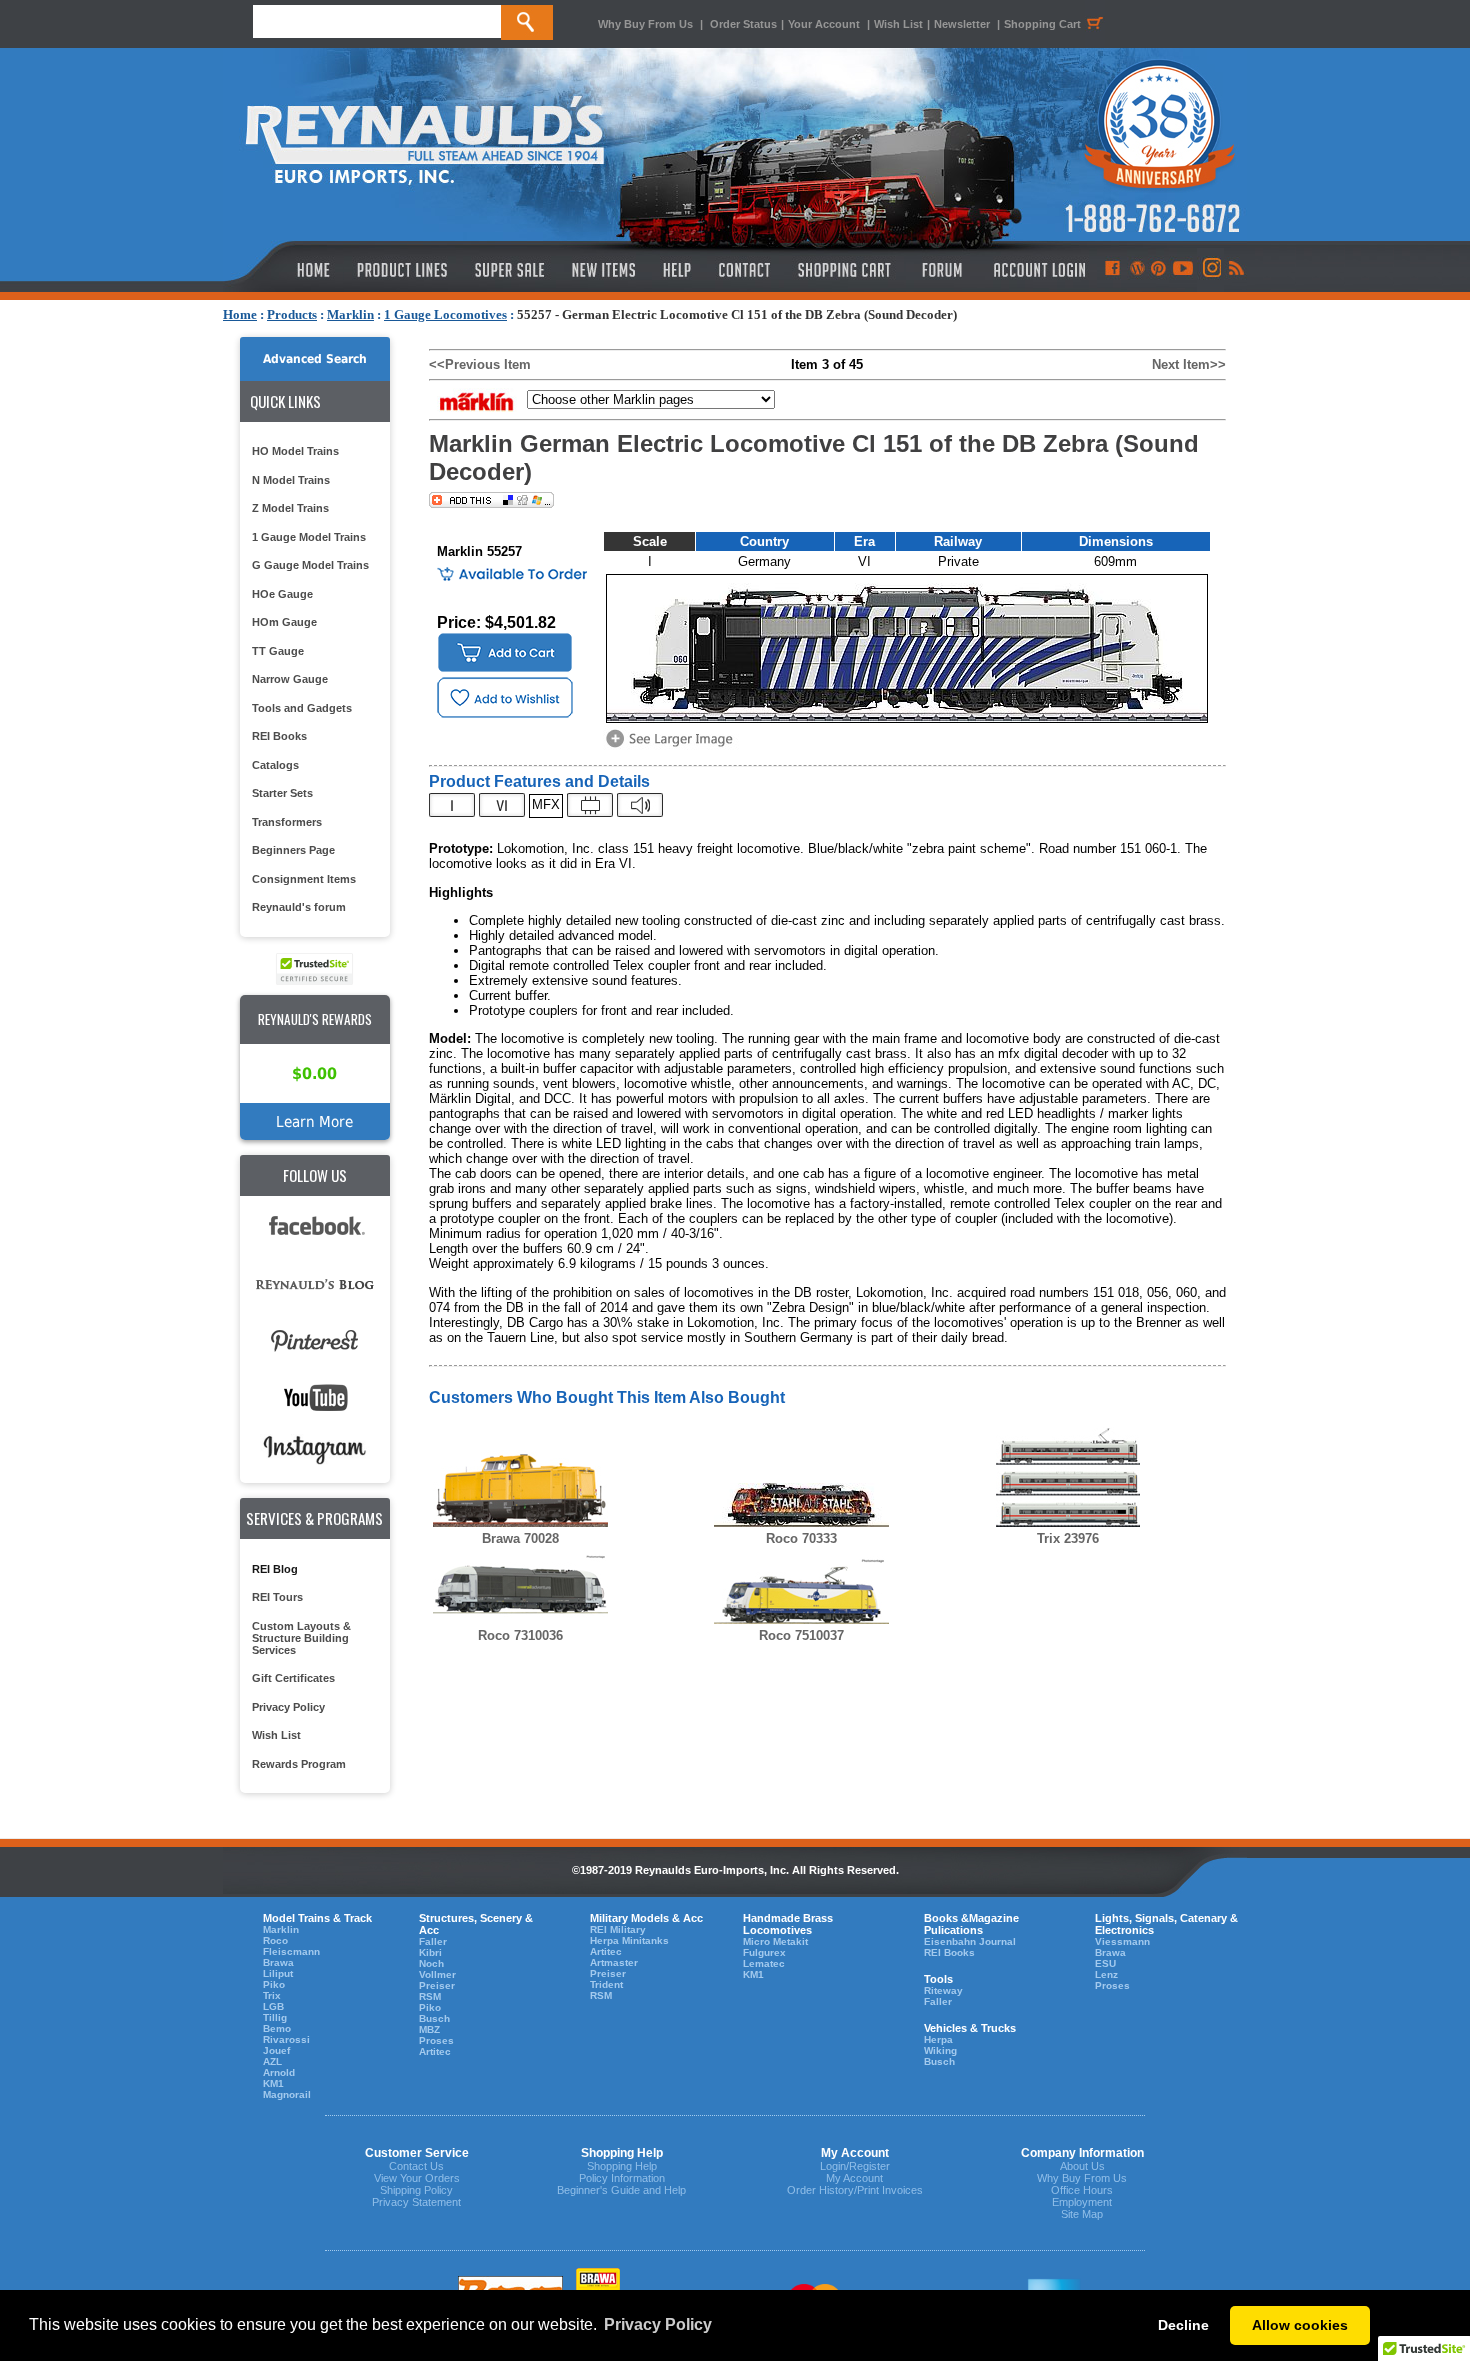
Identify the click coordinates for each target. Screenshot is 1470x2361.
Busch (434, 2018)
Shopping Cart (1042, 24)
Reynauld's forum (299, 907)
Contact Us (416, 2166)
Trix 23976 (1068, 1538)
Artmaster (614, 1962)
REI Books (279, 736)
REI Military (618, 1929)
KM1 (273, 2083)
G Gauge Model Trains (310, 565)
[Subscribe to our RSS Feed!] (1235, 270)
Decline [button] (1183, 2325)
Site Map (1082, 2214)
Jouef (276, 2050)
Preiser (437, 1985)
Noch (431, 1963)
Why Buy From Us (645, 24)
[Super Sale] (509, 270)
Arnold (279, 2072)
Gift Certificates (293, 1678)
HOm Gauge (284, 622)
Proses (436, 2040)
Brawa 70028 (520, 1538)
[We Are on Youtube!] (1183, 270)
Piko (274, 1984)
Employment (1082, 2202)
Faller (433, 1941)
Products (292, 314)
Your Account (825, 24)
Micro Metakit (775, 1941)
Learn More (314, 1121)
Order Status (743, 24)
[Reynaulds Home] (283, 270)
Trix (272, 1995)
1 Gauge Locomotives (445, 314)
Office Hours (1082, 2190)
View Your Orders (417, 2178)
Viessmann (1122, 1941)
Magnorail (287, 2094)
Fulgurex (764, 1952)
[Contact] (745, 270)
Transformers (287, 822)
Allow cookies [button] (1300, 2325)
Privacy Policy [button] (658, 2324)
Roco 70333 (801, 1538)
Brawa (278, 1962)
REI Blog (275, 1569)
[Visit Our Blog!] (1137, 270)
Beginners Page (293, 850)
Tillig (275, 2017)
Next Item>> (1189, 364)
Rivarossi (286, 2039)
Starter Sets (282, 793)
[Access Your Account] (1037, 270)
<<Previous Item (480, 364)
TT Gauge (278, 651)
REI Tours (277, 1597)
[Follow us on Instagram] (1210, 270)
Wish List (898, 24)
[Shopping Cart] (845, 270)
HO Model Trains (295, 451)
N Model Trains (291, 480)
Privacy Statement (416, 2202)
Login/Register (855, 2166)
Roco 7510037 (801, 1635)
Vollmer (437, 1974)
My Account (854, 2178)
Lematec (764, 1963)
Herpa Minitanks (629, 1940)
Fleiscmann (291, 1951)
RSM (430, 1996)
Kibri (430, 1952)
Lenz (1106, 1974)
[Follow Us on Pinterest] (1158, 270)
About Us (1082, 2166)
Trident (606, 1984)
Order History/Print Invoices (855, 2190)
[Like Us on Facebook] (1112, 270)
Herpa (938, 2039)
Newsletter (962, 24)
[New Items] (604, 270)
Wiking (940, 2050)
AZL (272, 2061)
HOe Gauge (282, 594)
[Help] (679, 270)
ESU (1105, 1963)
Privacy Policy (288, 1707)
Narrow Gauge (290, 679)
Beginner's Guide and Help (621, 2190)
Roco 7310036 (520, 1635)
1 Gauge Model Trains (309, 537)
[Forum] (941, 270)
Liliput (278, 1973)
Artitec (435, 2051)
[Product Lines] (403, 270)
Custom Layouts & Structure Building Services (301, 1638)
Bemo (277, 2028)
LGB (273, 2006)
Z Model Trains (290, 508)
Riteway (943, 1990)
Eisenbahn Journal (970, 1941)
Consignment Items (304, 879)
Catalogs (275, 765)
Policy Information (622, 2178)
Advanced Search (315, 359)
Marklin (350, 314)
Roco (275, 1940)
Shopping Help (622, 2166)
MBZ (429, 2029)
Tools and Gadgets (302, 708)
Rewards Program (299, 1764)
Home (240, 314)
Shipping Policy (416, 2190)
